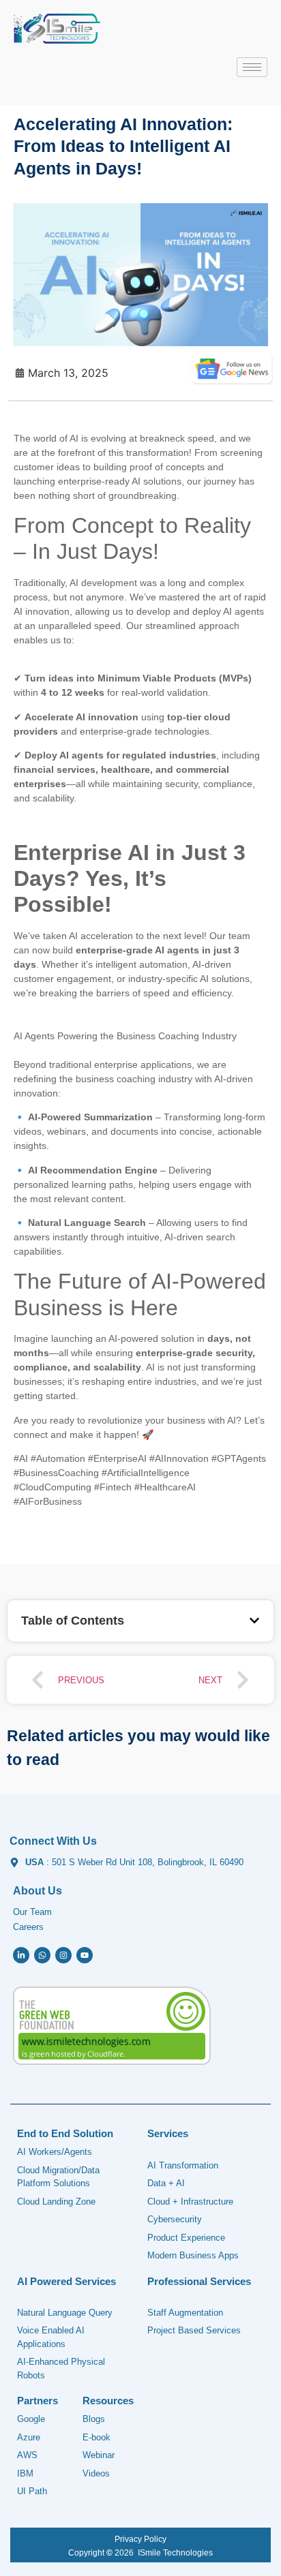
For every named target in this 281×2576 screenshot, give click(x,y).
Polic (152, 2539)
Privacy (128, 2539)
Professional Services (199, 2281)
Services (168, 2133)
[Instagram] (63, 1955)
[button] (254, 1621)
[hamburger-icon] (252, 67)
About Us (38, 1891)
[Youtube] (85, 1955)
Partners (38, 2401)
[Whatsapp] (42, 1955)
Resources (108, 2401)
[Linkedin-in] (21, 1955)
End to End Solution (65, 2133)
